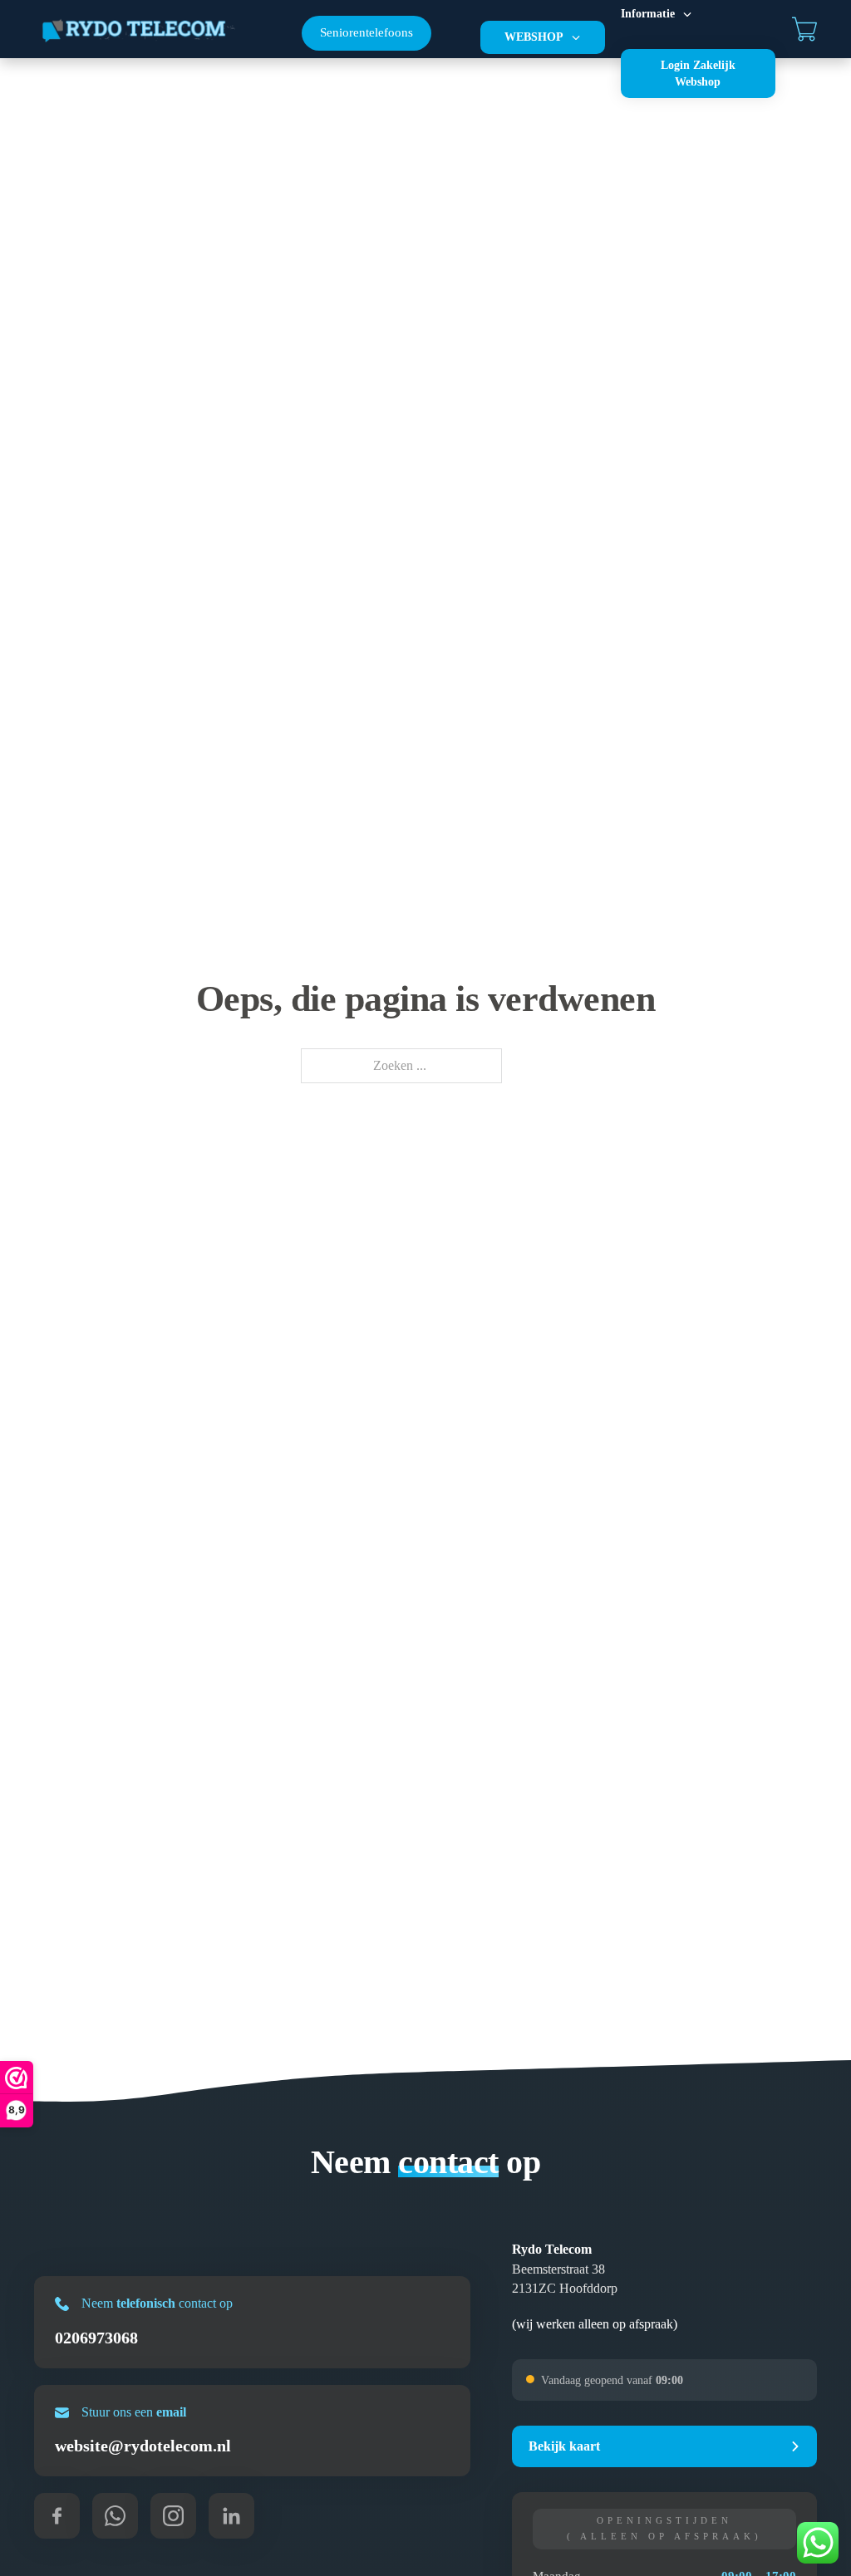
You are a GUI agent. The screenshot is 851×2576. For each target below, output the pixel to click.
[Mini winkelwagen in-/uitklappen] (804, 29)
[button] (664, 2446)
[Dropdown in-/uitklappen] (576, 37)
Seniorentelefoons (366, 32)
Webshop (534, 37)
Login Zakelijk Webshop (698, 74)
